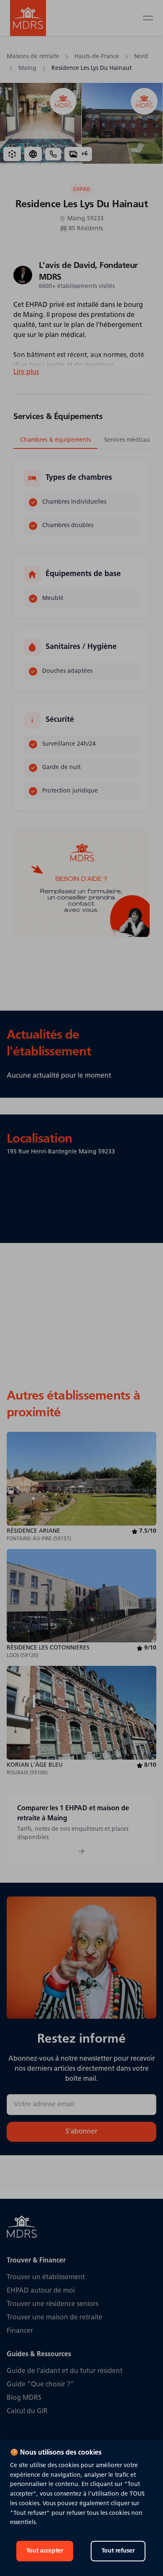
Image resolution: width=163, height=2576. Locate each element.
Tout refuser (118, 2551)
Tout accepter (45, 2551)
